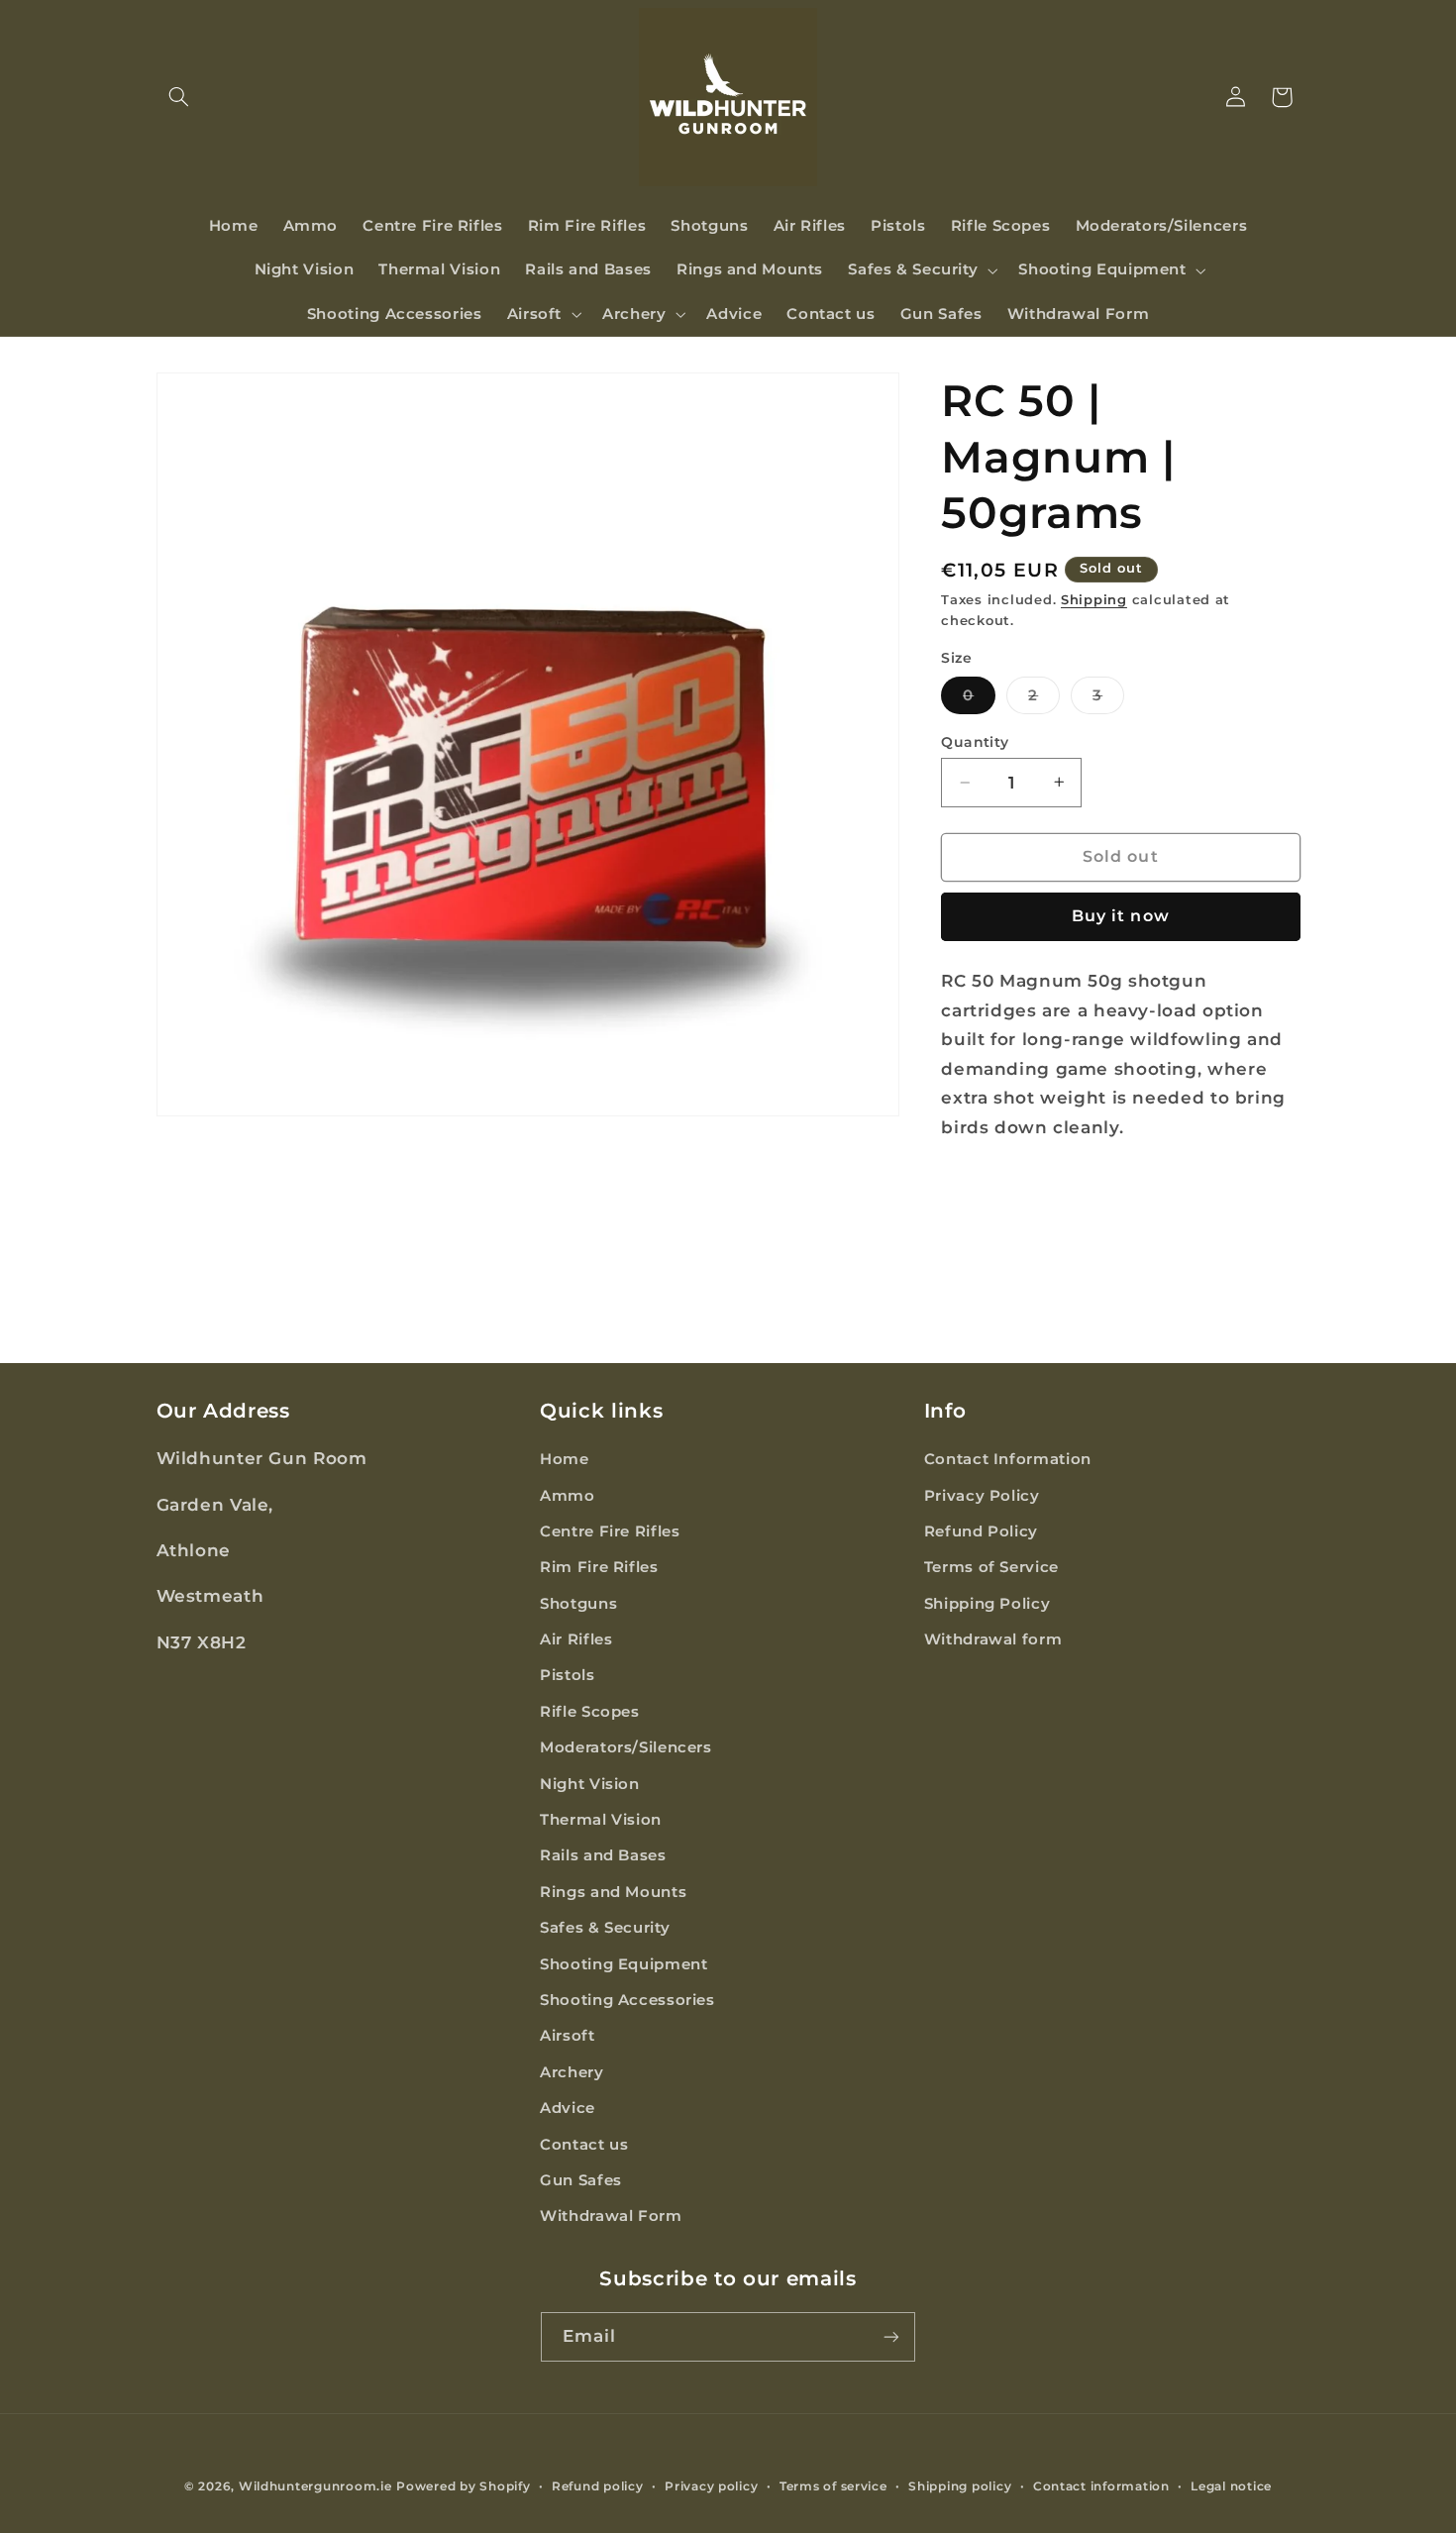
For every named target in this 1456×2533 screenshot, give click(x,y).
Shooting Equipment (624, 1964)
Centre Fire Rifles (610, 1531)
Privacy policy (711, 2486)
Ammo (568, 1495)
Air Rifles (576, 1639)
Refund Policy (981, 1531)
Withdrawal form (993, 1639)
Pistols (567, 1675)
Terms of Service (991, 1567)
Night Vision (590, 1784)
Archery (572, 2072)
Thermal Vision (601, 1820)
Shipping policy (960, 2486)
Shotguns (578, 1604)
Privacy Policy (982, 1495)
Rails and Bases (603, 1855)
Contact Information (1008, 1459)
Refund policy (598, 2486)
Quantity (975, 742)
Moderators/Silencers (626, 1747)
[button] (179, 97)
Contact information (1101, 2486)
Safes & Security (605, 1928)
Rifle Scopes (590, 1712)
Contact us (584, 2145)
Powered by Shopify (463, 2486)
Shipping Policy (987, 1604)
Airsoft (567, 2036)
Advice (568, 2108)
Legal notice (1231, 2486)
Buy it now (1121, 916)
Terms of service (833, 2486)
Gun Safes (581, 2180)
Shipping (1094, 600)
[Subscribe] (891, 2336)
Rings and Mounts (613, 1892)
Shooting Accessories (627, 2000)
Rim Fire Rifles (599, 1567)
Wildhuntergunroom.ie (315, 2486)
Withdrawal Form (611, 2216)
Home (565, 1459)
